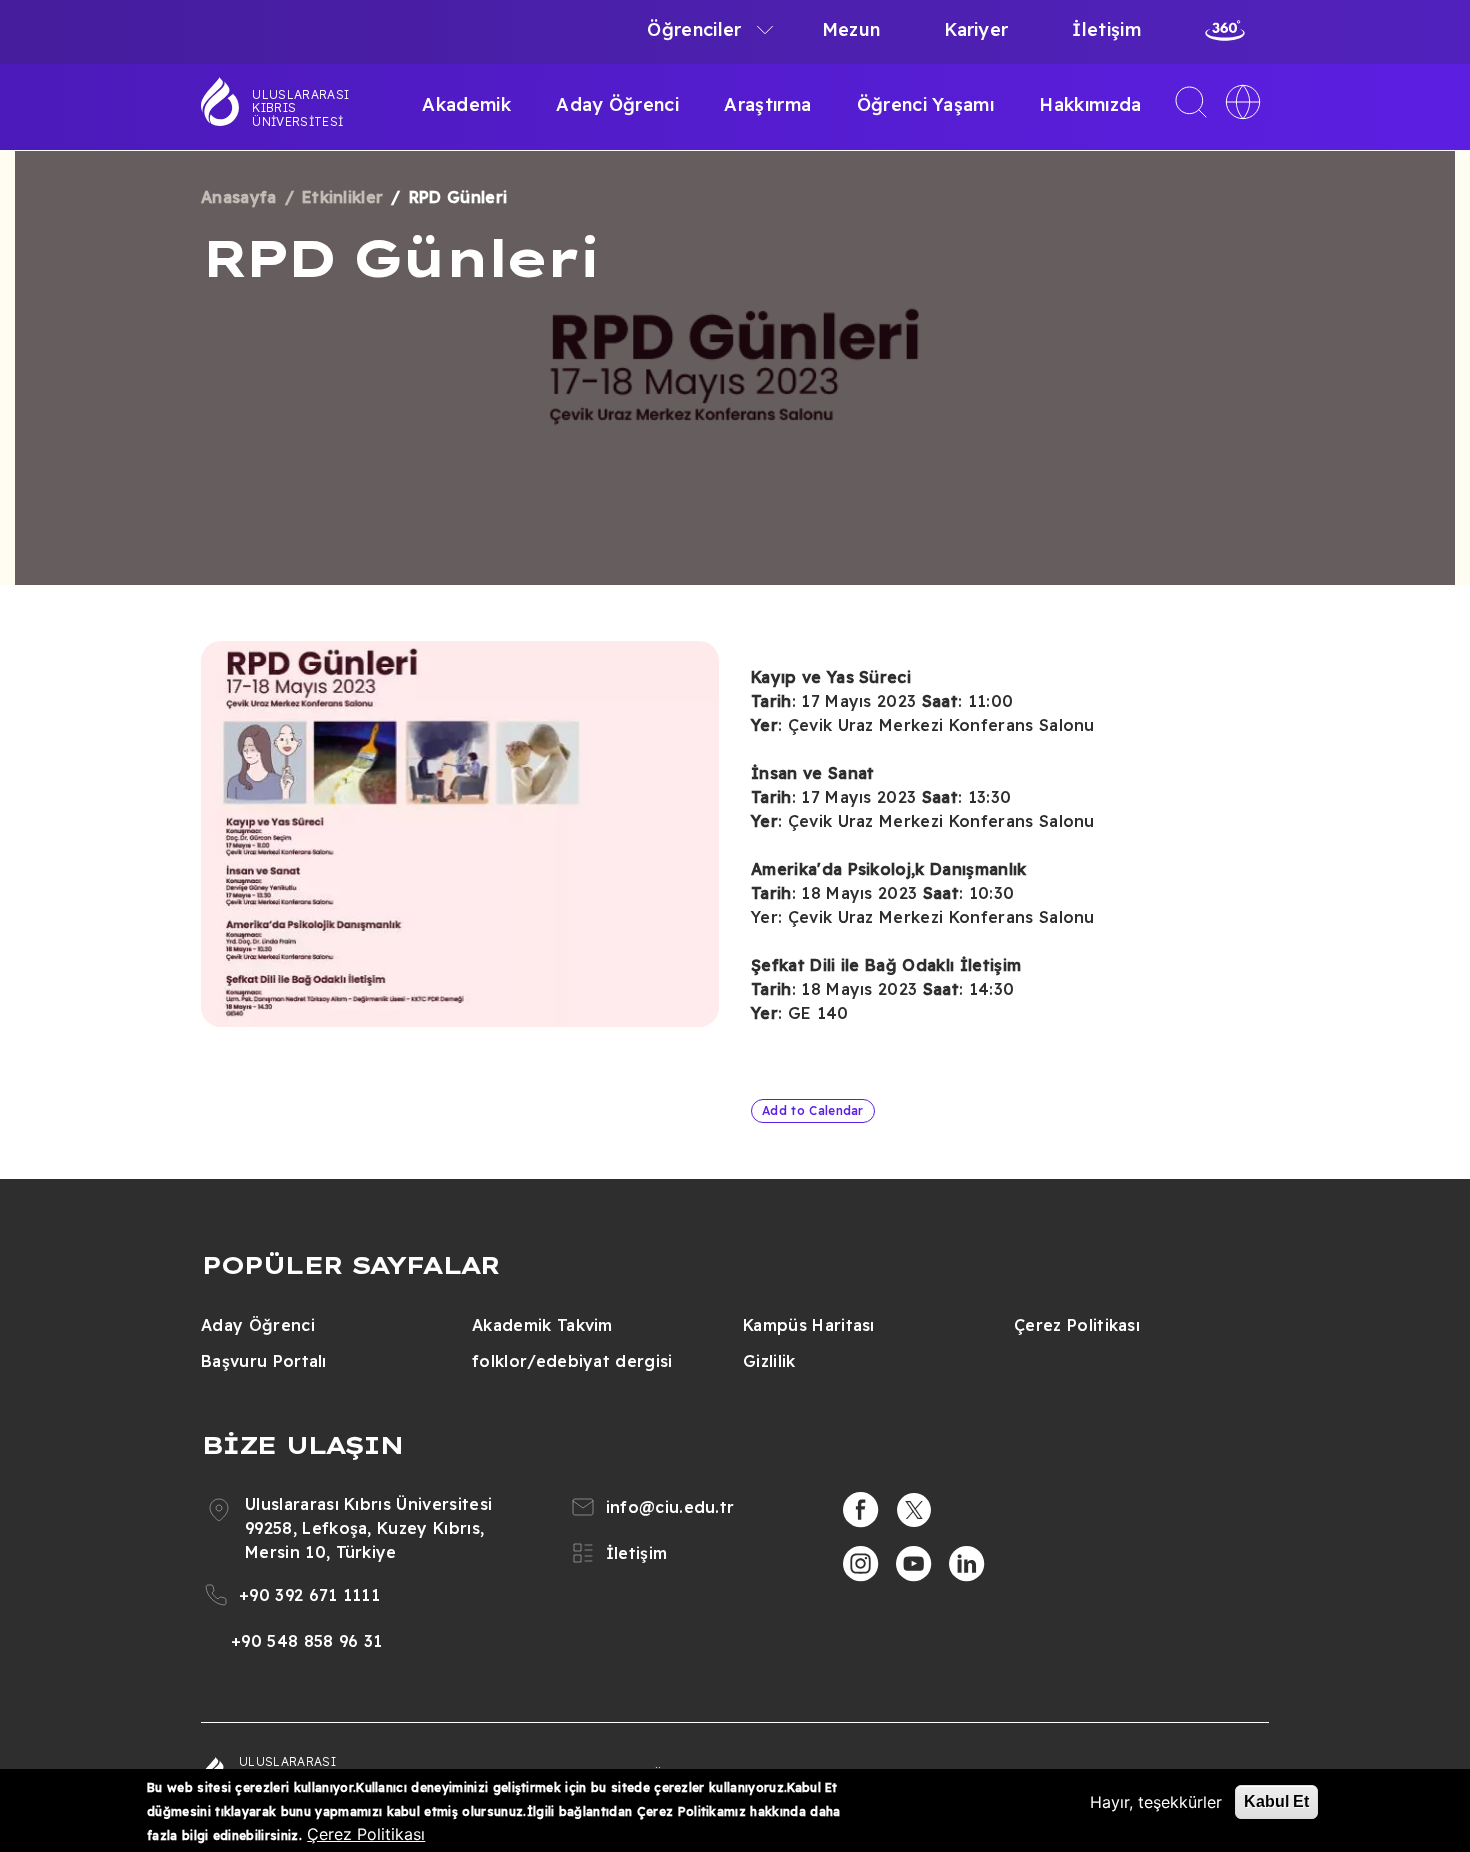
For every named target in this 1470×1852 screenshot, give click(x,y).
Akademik (466, 104)
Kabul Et (1276, 1801)
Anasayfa (239, 197)
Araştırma (767, 104)
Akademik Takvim (542, 1325)
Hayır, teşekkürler (1156, 1802)
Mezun (851, 29)
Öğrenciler (694, 29)
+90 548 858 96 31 (306, 1641)
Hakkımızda (1090, 104)
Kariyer (976, 29)
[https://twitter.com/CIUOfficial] (914, 1510)
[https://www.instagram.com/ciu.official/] (861, 1564)
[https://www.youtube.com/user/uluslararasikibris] (914, 1564)
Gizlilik (769, 1361)
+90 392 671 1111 (309, 1595)
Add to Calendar (813, 1110)
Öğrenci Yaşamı (925, 104)
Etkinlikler (343, 197)
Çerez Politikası (1077, 1325)
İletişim (1106, 29)
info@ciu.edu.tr (670, 1507)
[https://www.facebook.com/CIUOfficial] (861, 1510)
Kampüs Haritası (809, 1325)
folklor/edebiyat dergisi (572, 1361)
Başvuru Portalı (264, 1361)
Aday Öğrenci (617, 104)
